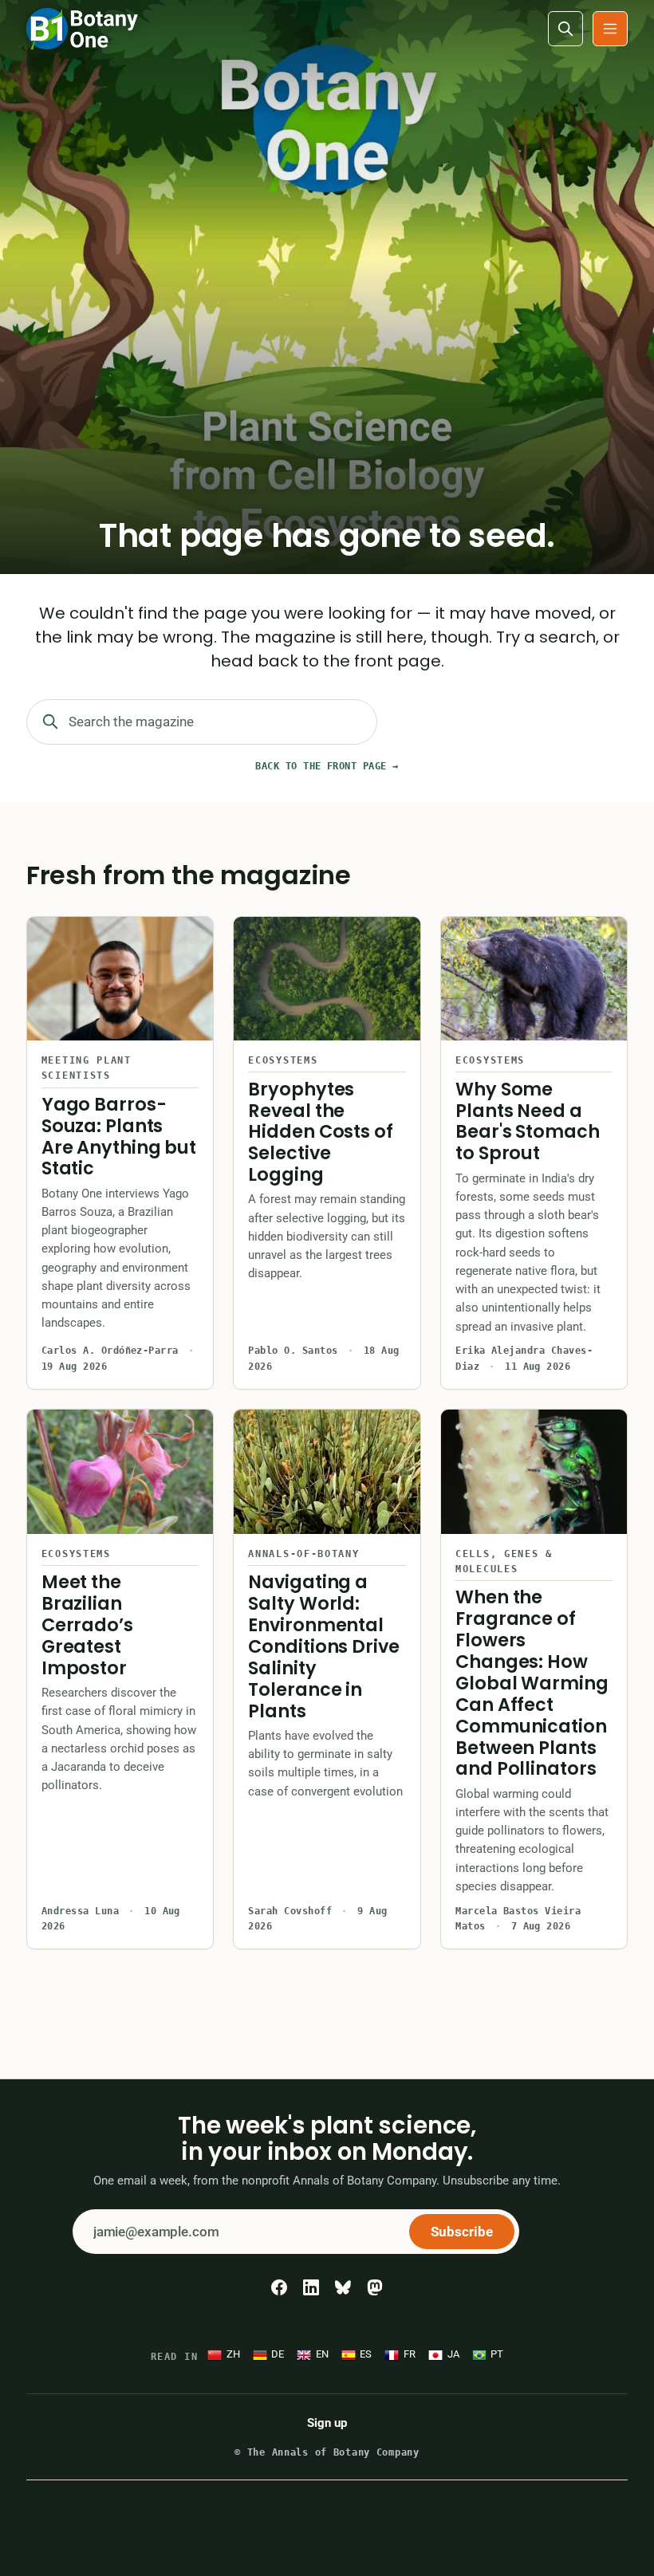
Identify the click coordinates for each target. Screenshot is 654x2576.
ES (366, 2354)
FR (410, 2354)
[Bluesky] (343, 2287)
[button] (610, 29)
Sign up (327, 2423)
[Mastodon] (375, 2287)
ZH (233, 2354)
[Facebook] (279, 2287)
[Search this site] (565, 29)
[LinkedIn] (311, 2287)
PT (497, 2354)
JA (453, 2354)
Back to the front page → (327, 766)
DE (278, 2354)
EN (322, 2354)
